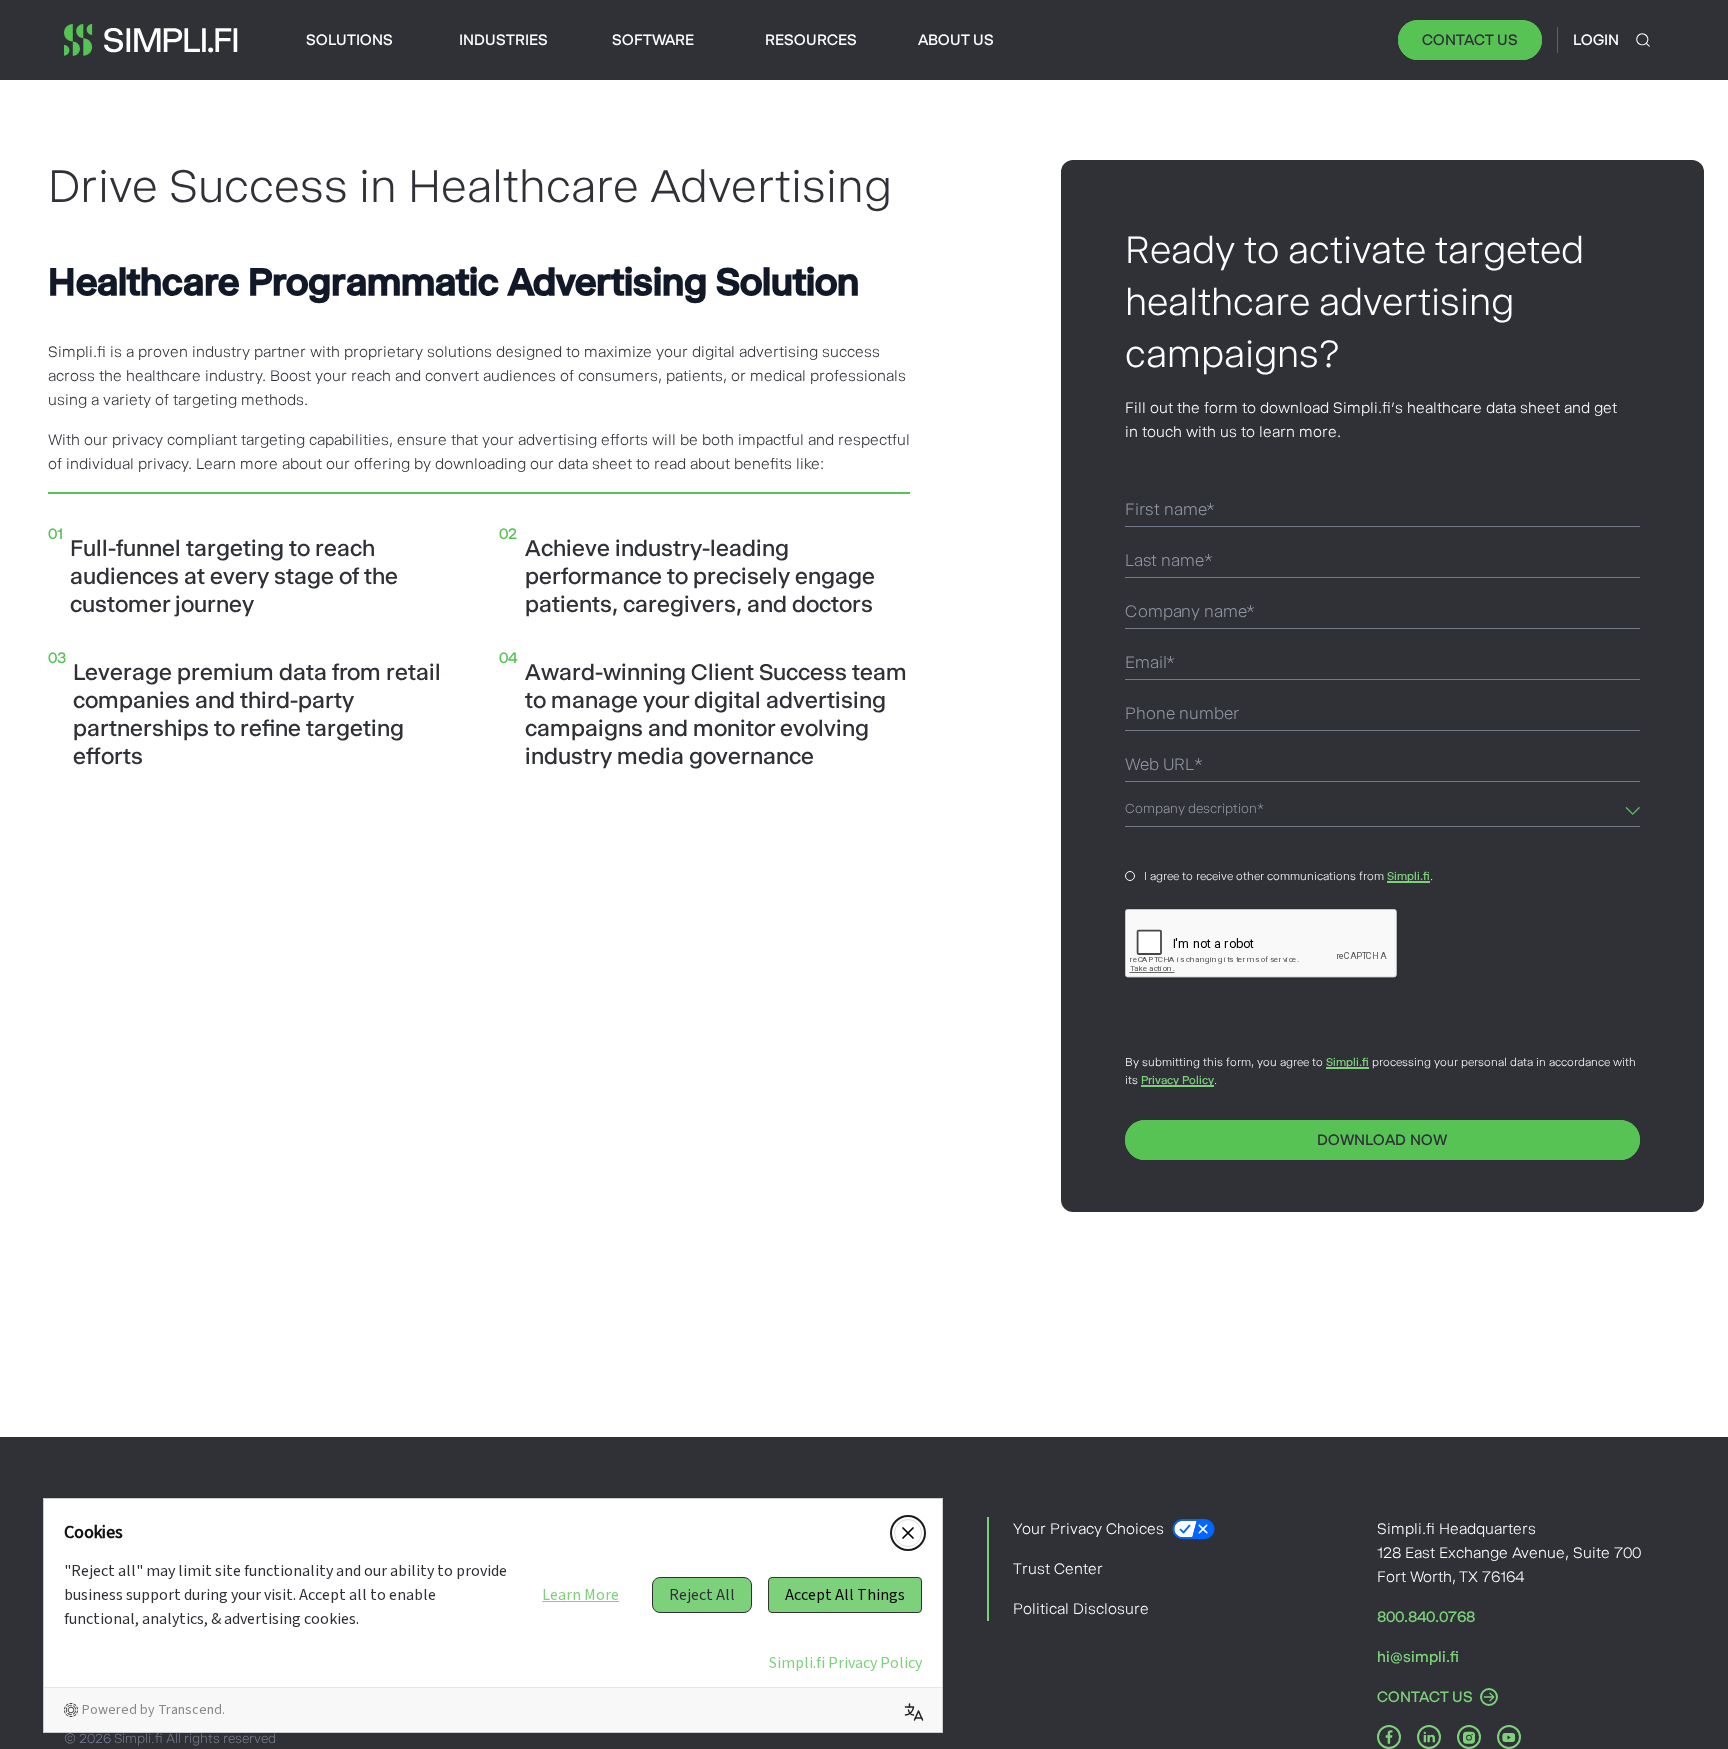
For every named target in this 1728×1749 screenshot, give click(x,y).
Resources (811, 39)
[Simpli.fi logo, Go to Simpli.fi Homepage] (151, 40)
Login (1596, 39)
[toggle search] (1643, 40)
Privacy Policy (1177, 1080)
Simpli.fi (1408, 876)
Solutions (349, 39)
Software (653, 39)
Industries (503, 39)
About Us (956, 39)
